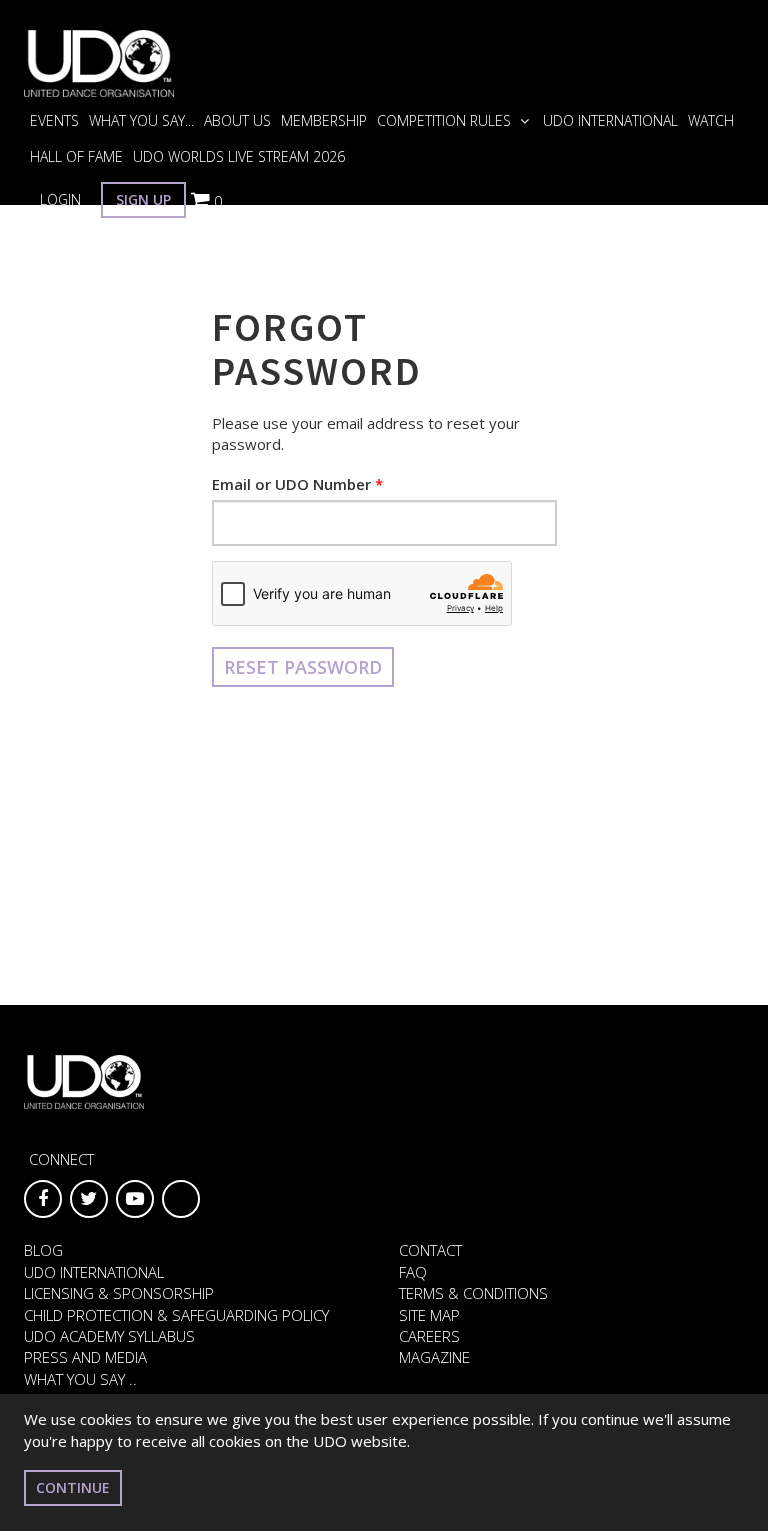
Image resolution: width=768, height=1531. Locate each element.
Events (54, 120)
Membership (324, 120)
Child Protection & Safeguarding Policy (176, 1315)
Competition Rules (446, 120)
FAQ (413, 1272)
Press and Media (85, 1357)
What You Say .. (80, 1379)
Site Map (429, 1315)
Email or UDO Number (291, 484)
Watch (711, 120)
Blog (43, 1250)
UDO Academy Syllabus (109, 1336)
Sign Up (143, 199)
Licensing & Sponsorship (119, 1293)
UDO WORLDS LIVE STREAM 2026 (239, 156)
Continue (73, 1487)
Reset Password (303, 667)
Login (60, 199)
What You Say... (141, 120)
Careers (429, 1336)
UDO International (610, 120)
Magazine (434, 1357)
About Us (237, 120)
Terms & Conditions (473, 1293)
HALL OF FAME (76, 156)
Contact (430, 1250)
